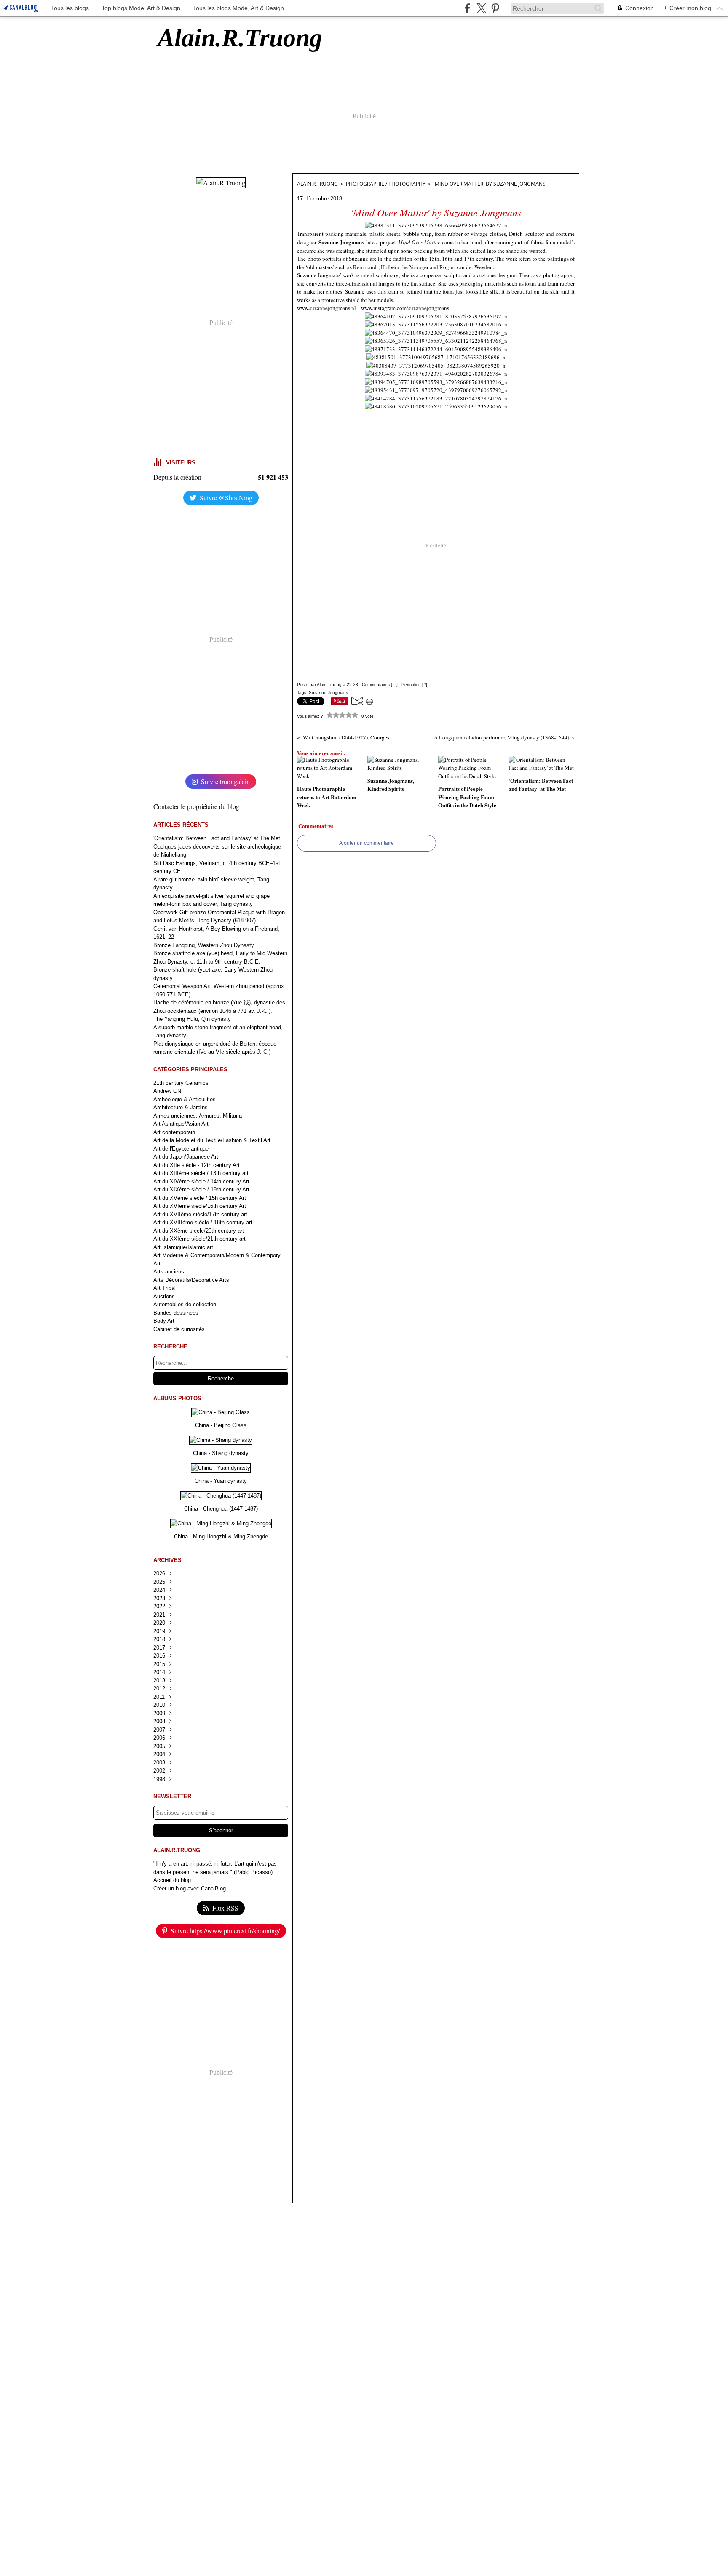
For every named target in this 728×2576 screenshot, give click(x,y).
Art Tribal (165, 1288)
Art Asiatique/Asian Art (181, 1124)
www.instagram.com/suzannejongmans (405, 308)
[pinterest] (495, 8)
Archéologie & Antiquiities (185, 1099)
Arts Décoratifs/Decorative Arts (191, 1280)
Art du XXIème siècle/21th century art (199, 1239)
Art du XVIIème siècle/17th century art (200, 1214)
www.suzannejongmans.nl (327, 308)
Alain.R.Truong (317, 184)
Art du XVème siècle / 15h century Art (200, 1198)
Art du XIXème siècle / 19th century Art (201, 1189)
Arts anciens (169, 1272)
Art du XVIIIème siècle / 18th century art (203, 1222)
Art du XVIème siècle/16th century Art (200, 1206)
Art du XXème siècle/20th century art (199, 1231)
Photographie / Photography (386, 184)
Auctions (164, 1296)
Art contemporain (174, 1132)
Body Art (164, 1321)
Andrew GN (167, 1091)
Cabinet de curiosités (179, 1329)
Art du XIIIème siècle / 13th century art (201, 1173)
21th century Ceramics (181, 1083)
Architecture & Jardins (181, 1107)
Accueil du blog (172, 1880)
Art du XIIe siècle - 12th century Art (197, 1165)
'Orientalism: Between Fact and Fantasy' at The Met (217, 838)
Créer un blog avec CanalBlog (190, 1889)
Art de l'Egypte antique (181, 1149)
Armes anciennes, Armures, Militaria (198, 1116)
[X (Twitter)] (481, 8)
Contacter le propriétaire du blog (196, 806)
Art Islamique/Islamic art (183, 1247)
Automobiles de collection (185, 1304)
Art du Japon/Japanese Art (186, 1157)
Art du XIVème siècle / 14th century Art (201, 1181)
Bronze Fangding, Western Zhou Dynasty (204, 945)
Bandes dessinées (176, 1313)
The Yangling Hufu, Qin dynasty (192, 1019)
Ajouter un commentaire (367, 843)
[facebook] (467, 8)
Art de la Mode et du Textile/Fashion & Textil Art (212, 1140)
